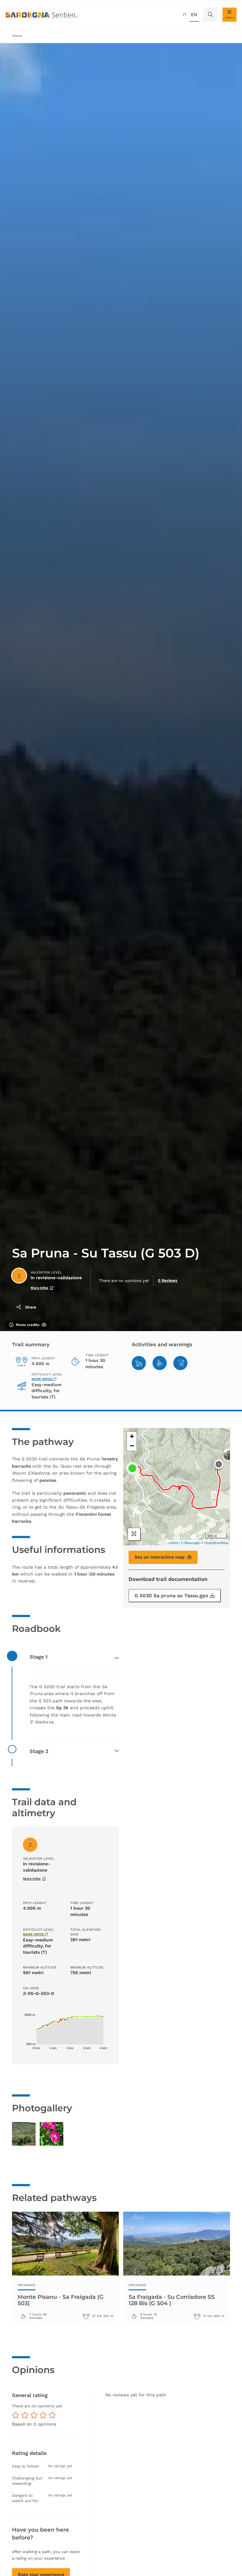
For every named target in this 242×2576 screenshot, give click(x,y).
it (185, 14)
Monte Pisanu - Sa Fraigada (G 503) (61, 2300)
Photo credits (28, 1325)
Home (17, 36)
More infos (39, 1288)
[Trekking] (139, 1363)
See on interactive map (160, 1557)
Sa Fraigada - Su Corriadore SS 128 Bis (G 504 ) (172, 2300)
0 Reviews (168, 1280)
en (194, 14)
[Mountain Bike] (160, 1363)
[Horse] (180, 1363)
